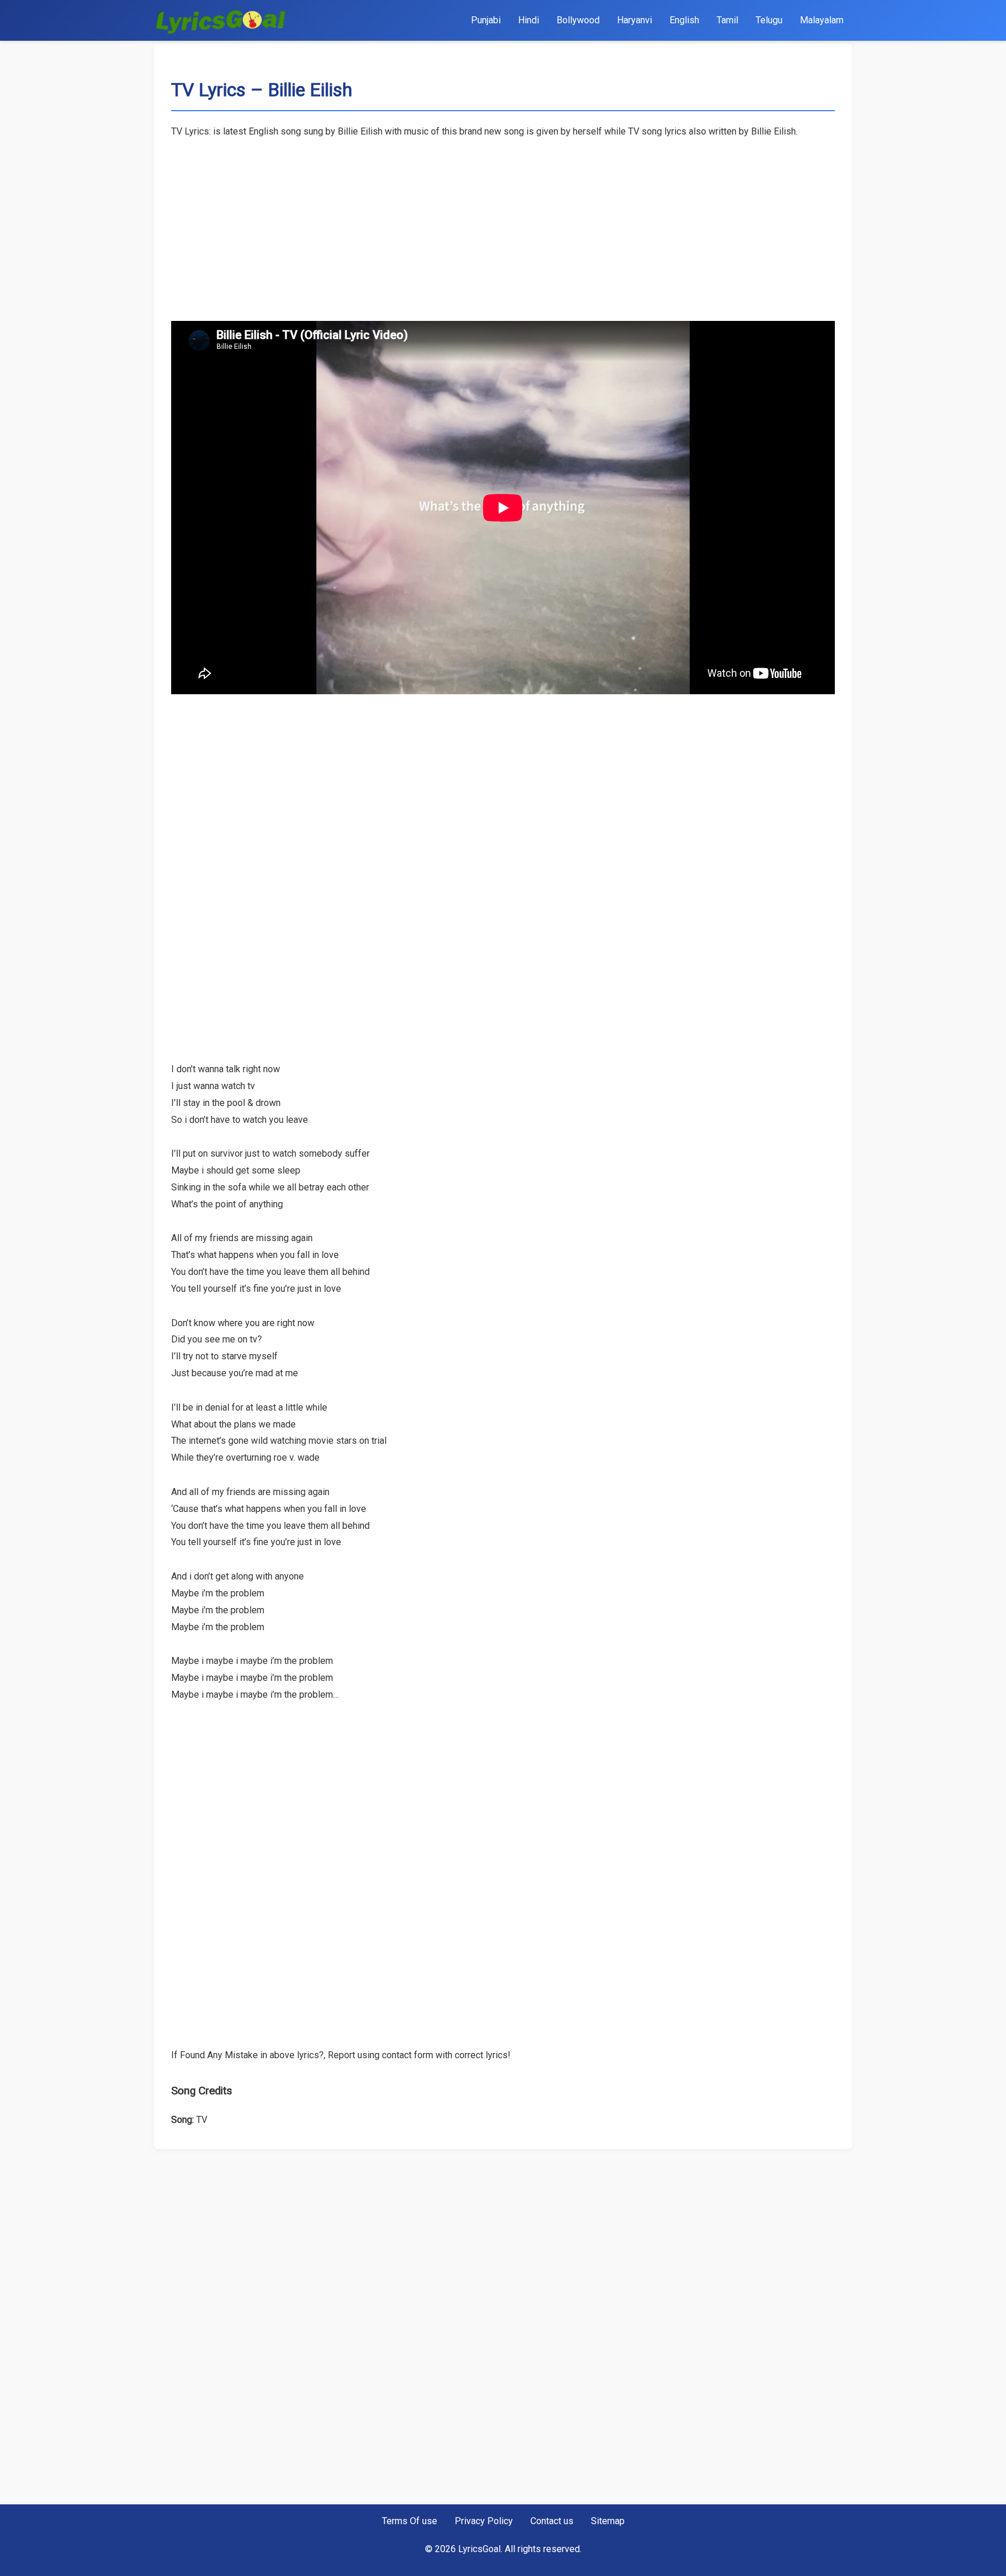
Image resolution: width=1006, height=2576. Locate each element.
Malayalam (822, 20)
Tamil (727, 20)
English (684, 20)
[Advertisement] (503, 222)
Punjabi (486, 20)
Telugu (769, 20)
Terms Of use (410, 2521)
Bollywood (578, 20)
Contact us (552, 2521)
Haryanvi (635, 20)
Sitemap (608, 2521)
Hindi (529, 20)
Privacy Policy (484, 2521)
